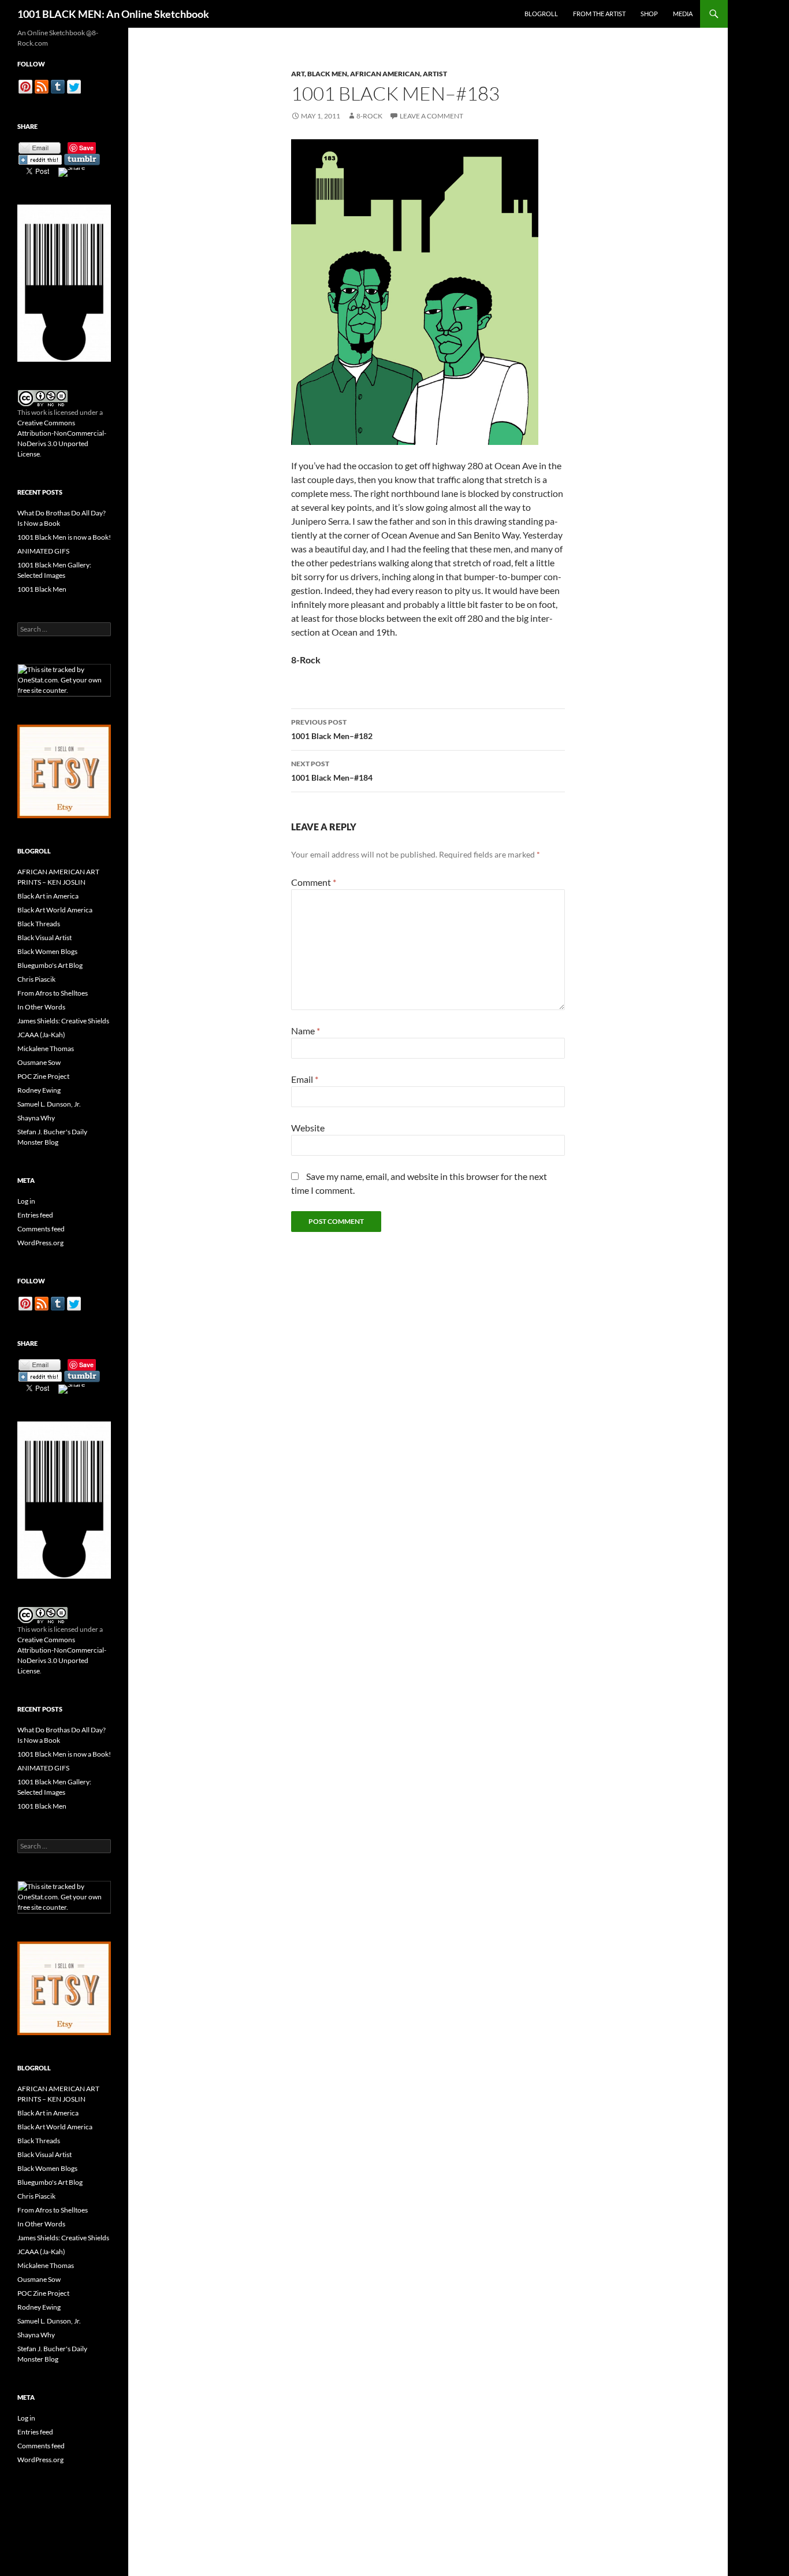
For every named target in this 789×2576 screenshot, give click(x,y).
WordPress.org (40, 1243)
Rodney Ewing (39, 1090)
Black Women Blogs (47, 951)
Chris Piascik (36, 979)
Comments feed (41, 1229)
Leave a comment (431, 116)
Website (308, 1128)
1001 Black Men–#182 (332, 729)
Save (86, 148)
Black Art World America (55, 910)
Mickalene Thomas (46, 1048)
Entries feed (35, 1215)
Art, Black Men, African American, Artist (369, 74)
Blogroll (541, 14)
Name (306, 1031)
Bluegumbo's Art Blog (50, 965)
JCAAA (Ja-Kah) (41, 1035)
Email (305, 1079)
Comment (314, 882)
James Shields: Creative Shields (63, 1021)
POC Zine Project (43, 1076)
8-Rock (369, 116)
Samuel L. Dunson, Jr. (49, 1104)
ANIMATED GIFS (43, 551)
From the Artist (599, 14)
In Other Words (41, 1007)
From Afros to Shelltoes (53, 993)
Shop (649, 14)
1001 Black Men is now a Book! (64, 537)
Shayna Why (36, 1118)
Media (683, 14)
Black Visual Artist (44, 938)
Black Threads (39, 924)
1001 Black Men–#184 (332, 771)
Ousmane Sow (39, 1062)
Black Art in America (48, 896)
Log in (26, 1201)
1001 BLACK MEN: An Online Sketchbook (113, 14)
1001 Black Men (42, 589)
